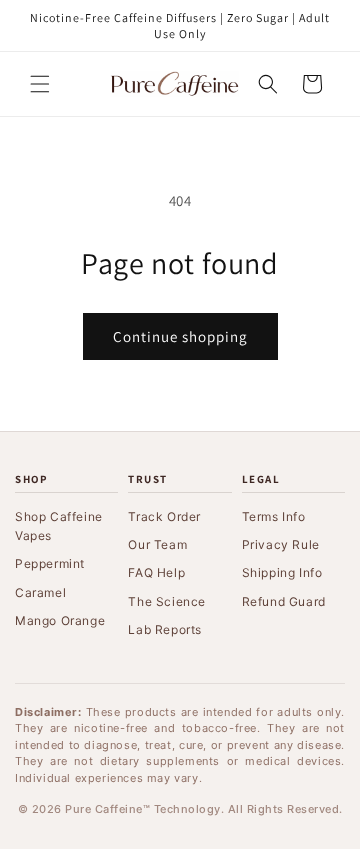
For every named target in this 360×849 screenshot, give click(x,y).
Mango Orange (60, 620)
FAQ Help (156, 572)
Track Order (164, 516)
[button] (40, 84)
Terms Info (274, 516)
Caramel (40, 592)
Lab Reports (165, 629)
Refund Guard (284, 601)
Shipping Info (282, 572)
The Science (167, 601)
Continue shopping (180, 336)
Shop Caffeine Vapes (59, 526)
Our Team (157, 544)
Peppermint (50, 563)
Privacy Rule (281, 544)
